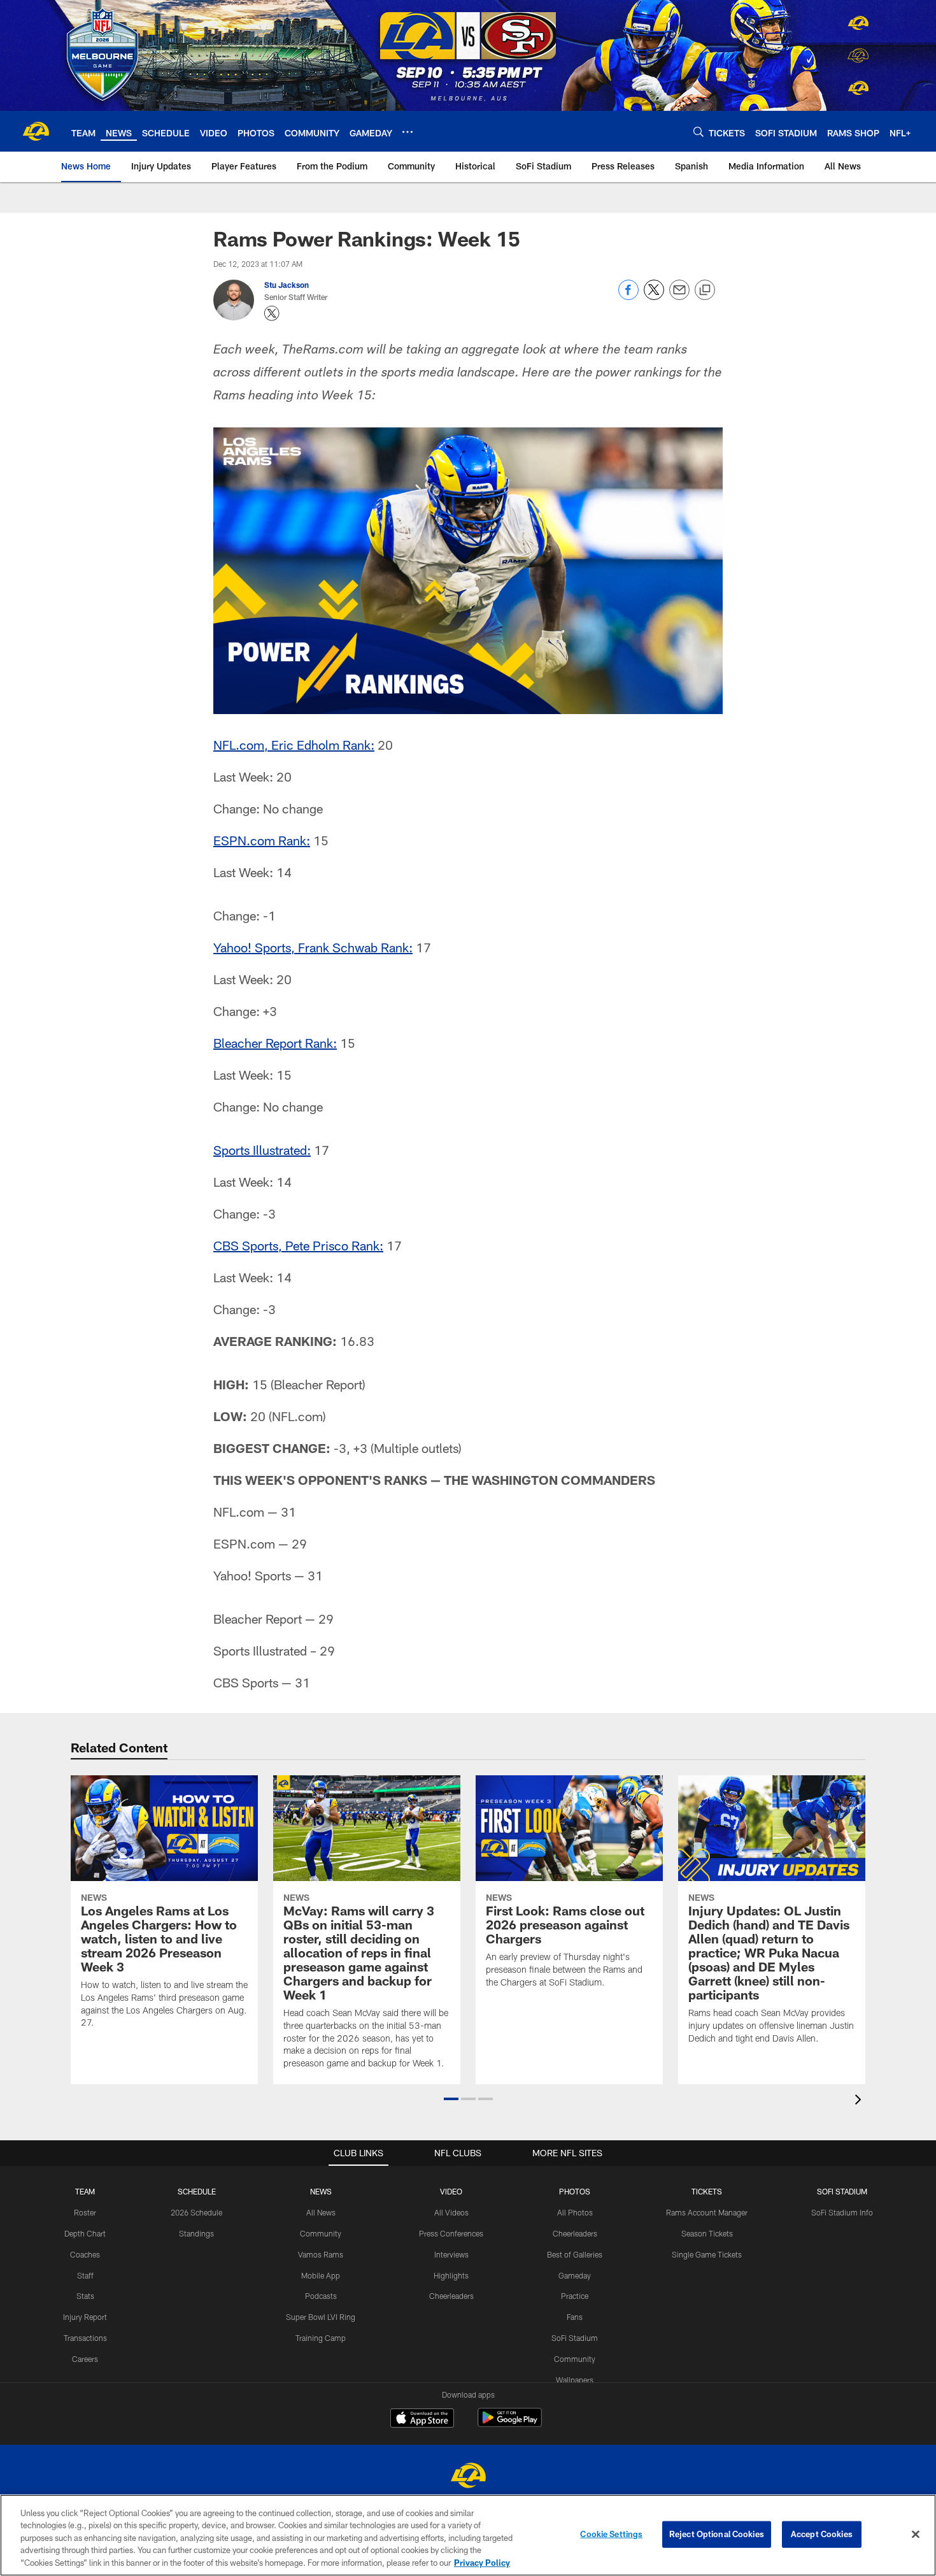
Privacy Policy (482, 2563)
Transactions (85, 2338)
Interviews (451, 2254)
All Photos (575, 2212)
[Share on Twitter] (654, 297)
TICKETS (707, 2191)
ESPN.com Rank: (262, 840)
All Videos (451, 2212)
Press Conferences (451, 2233)
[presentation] (860, 2101)
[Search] (698, 132)
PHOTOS (575, 2191)
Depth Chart (85, 2233)
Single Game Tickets (707, 2254)
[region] (468, 2535)
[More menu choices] (408, 132)
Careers (85, 2359)
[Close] (916, 2535)
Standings (196, 2233)
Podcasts (321, 2296)
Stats (85, 2296)
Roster (85, 2212)
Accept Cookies (822, 2534)
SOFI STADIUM (842, 2191)
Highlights (451, 2275)
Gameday (575, 2275)
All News (321, 2212)
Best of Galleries (575, 2254)
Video (451, 2191)
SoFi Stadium (575, 2338)
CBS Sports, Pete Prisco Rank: (298, 1245)
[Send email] (679, 297)
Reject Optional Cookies (717, 2534)
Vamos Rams (321, 2254)
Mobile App (321, 2275)
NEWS (321, 2191)
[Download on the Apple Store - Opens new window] (422, 2419)
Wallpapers (575, 2380)
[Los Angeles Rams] (468, 2477)
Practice (575, 2296)
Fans (575, 2317)
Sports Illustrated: (262, 1150)
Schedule (197, 2191)
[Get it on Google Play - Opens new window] (510, 2424)
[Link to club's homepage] (36, 131)
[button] (451, 2099)
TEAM (85, 2191)
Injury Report (85, 2317)
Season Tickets (707, 2233)
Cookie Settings (611, 2534)
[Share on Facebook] (628, 297)
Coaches (85, 2254)
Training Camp (321, 2338)
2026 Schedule (196, 2212)
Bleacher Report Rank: (275, 1043)
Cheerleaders (451, 2296)
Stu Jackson (287, 285)
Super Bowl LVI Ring (321, 2317)
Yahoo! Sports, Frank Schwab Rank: (313, 947)
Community (321, 2233)
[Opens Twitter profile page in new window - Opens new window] (272, 313)
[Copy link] (705, 290)
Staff (85, 2275)
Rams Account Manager (707, 2212)
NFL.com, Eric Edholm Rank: (294, 745)
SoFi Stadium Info (842, 2212)
